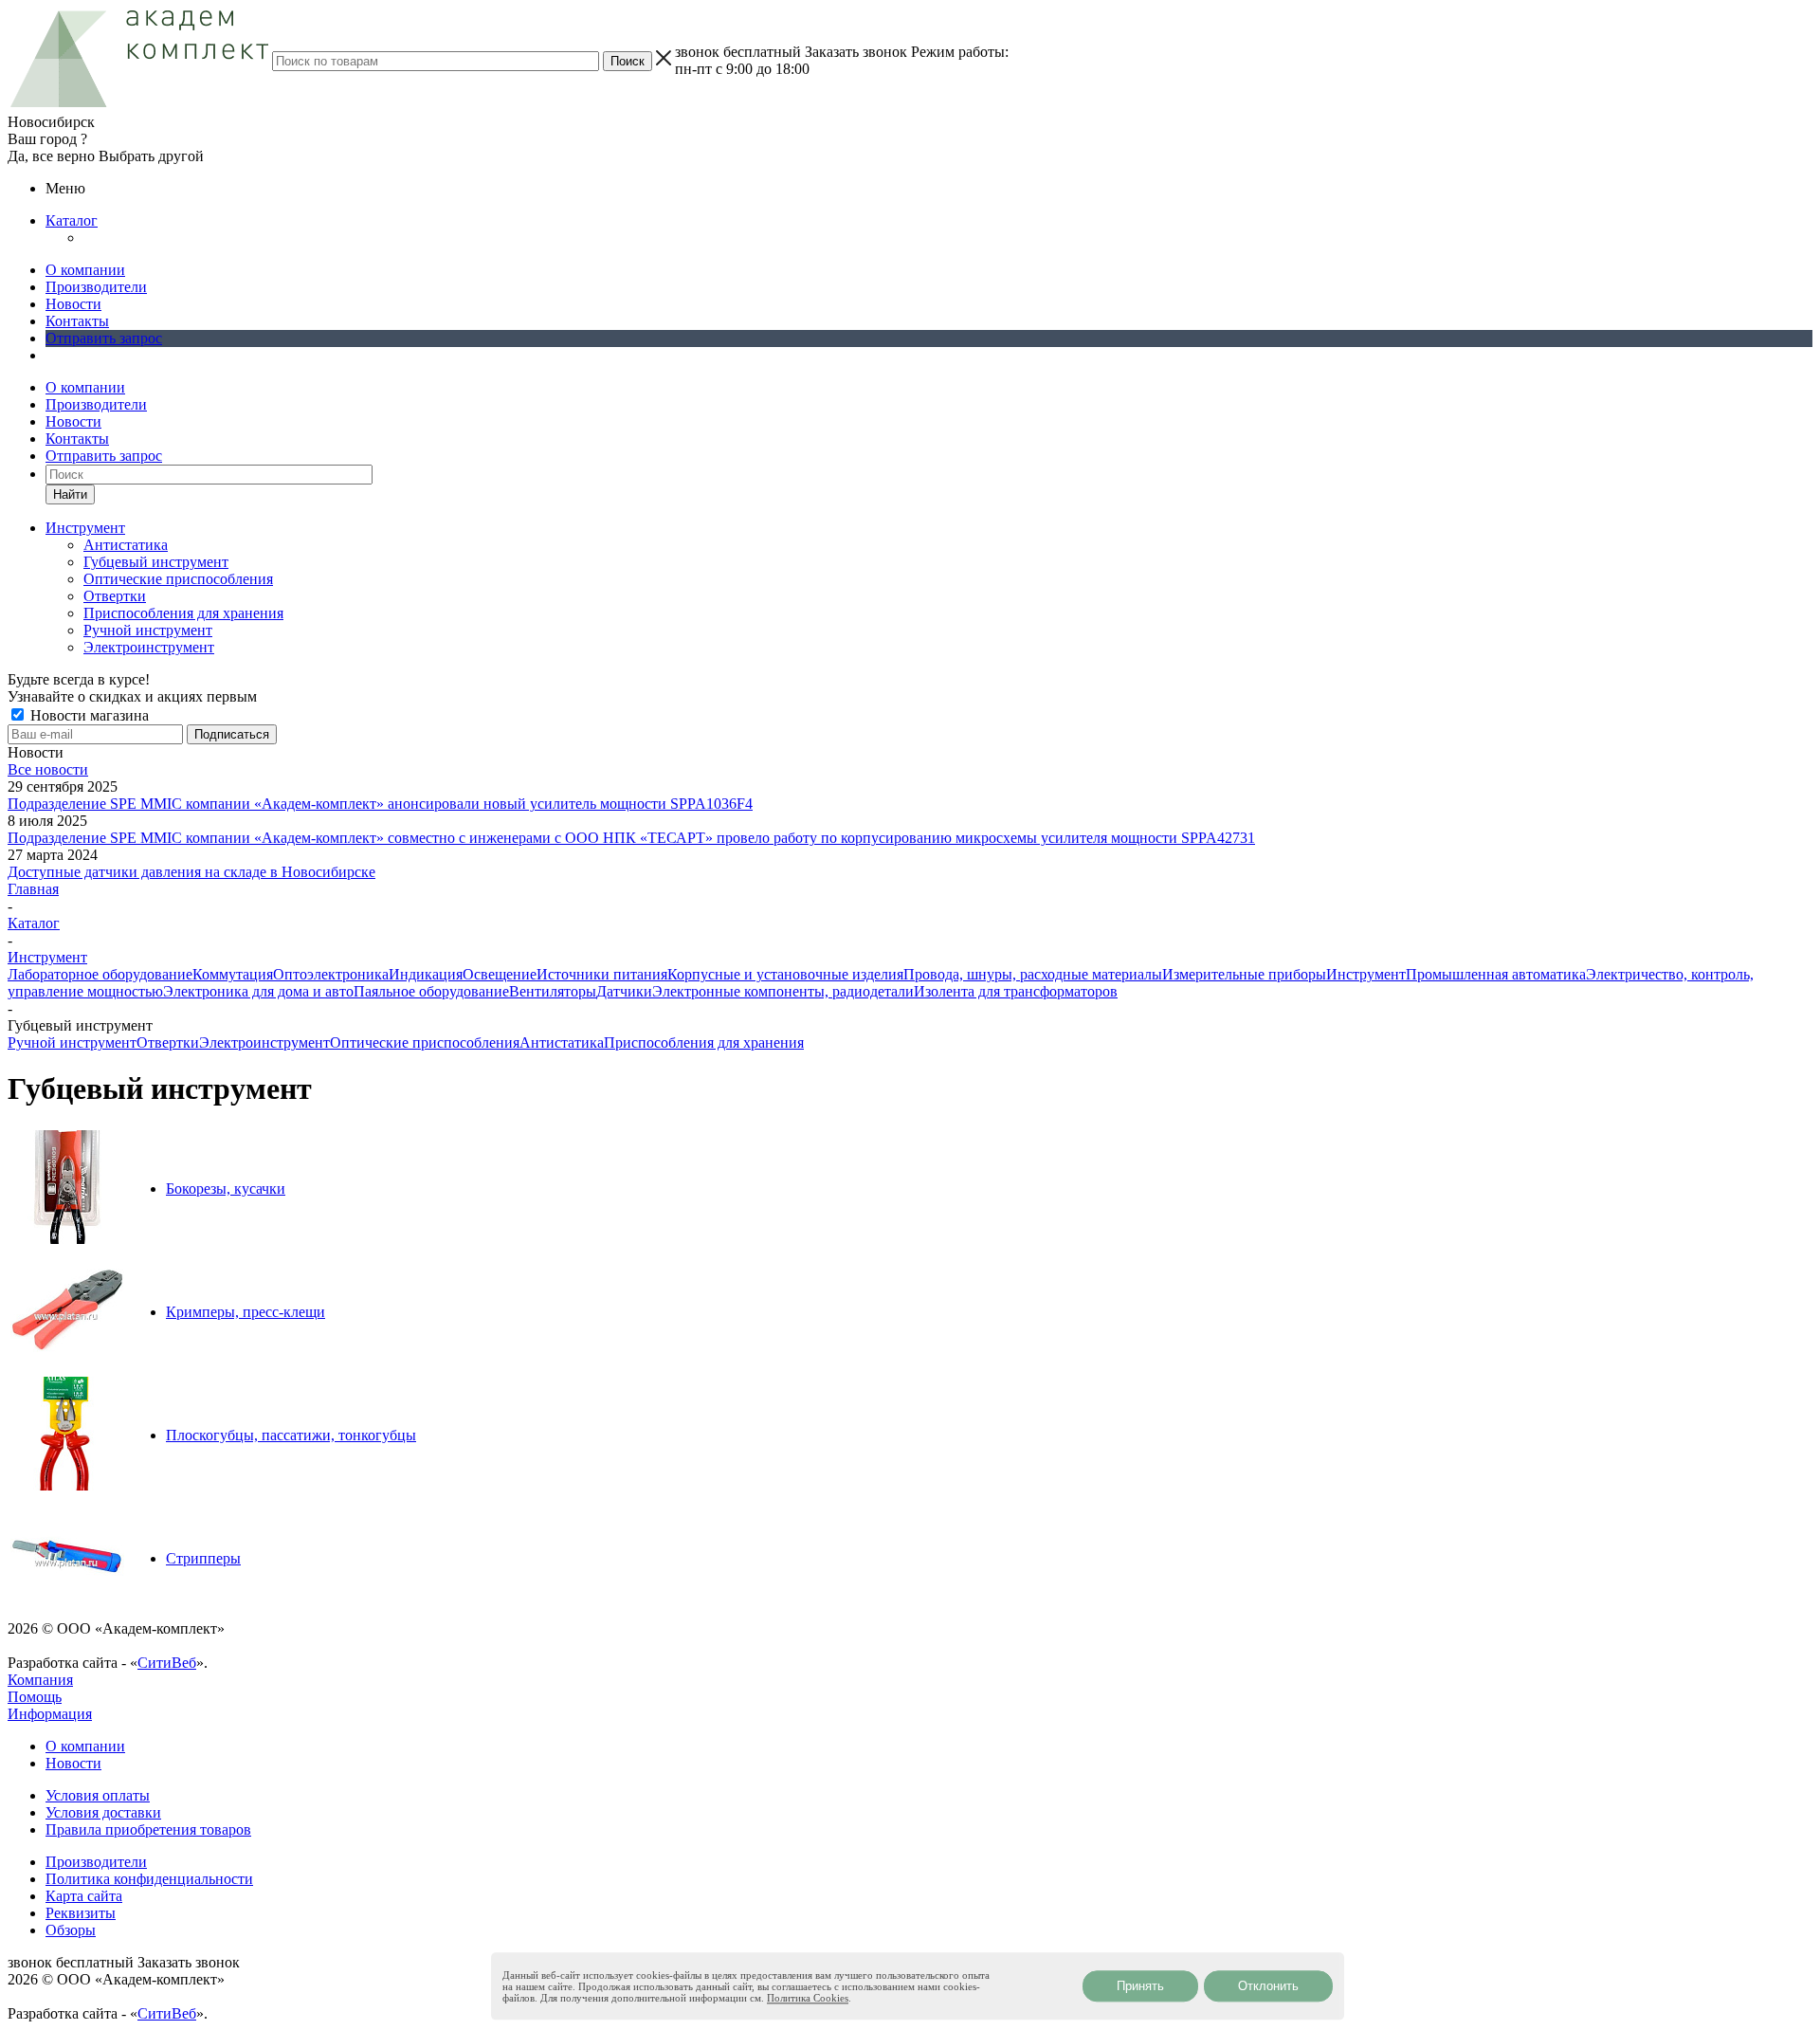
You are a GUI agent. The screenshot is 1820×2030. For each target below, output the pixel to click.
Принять (1140, 1986)
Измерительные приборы (1244, 974)
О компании (85, 270)
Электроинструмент (149, 647)
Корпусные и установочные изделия (785, 974)
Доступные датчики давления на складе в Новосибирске (191, 872)
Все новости (48, 769)
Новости (73, 304)
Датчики (624, 991)
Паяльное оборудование (431, 991)
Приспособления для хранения (183, 613)
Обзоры (71, 1930)
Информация (50, 1714)
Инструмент (1366, 974)
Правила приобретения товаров (148, 1829)
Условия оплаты (98, 1795)
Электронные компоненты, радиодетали (783, 991)
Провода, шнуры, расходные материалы (1033, 974)
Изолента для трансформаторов (1016, 991)
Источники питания (602, 974)
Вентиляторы (553, 991)
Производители (96, 287)
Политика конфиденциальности (149, 1879)
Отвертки (115, 596)
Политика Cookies (808, 1998)
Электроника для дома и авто (258, 991)
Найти (70, 494)
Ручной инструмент (148, 630)
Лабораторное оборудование (100, 974)
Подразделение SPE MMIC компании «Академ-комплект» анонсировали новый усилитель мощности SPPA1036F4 (380, 804)
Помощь (35, 1697)
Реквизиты (81, 1913)
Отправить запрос (104, 338)
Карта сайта (84, 1896)
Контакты (77, 321)
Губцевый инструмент (156, 562)
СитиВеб (167, 1663)
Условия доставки (103, 1812)
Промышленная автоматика (1496, 974)
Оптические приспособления (178, 579)
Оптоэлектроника (331, 974)
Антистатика (126, 545)
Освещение (500, 974)
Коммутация (233, 974)
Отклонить (1268, 1986)
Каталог (72, 220)
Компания (40, 1680)
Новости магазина (88, 715)
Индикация (426, 974)
